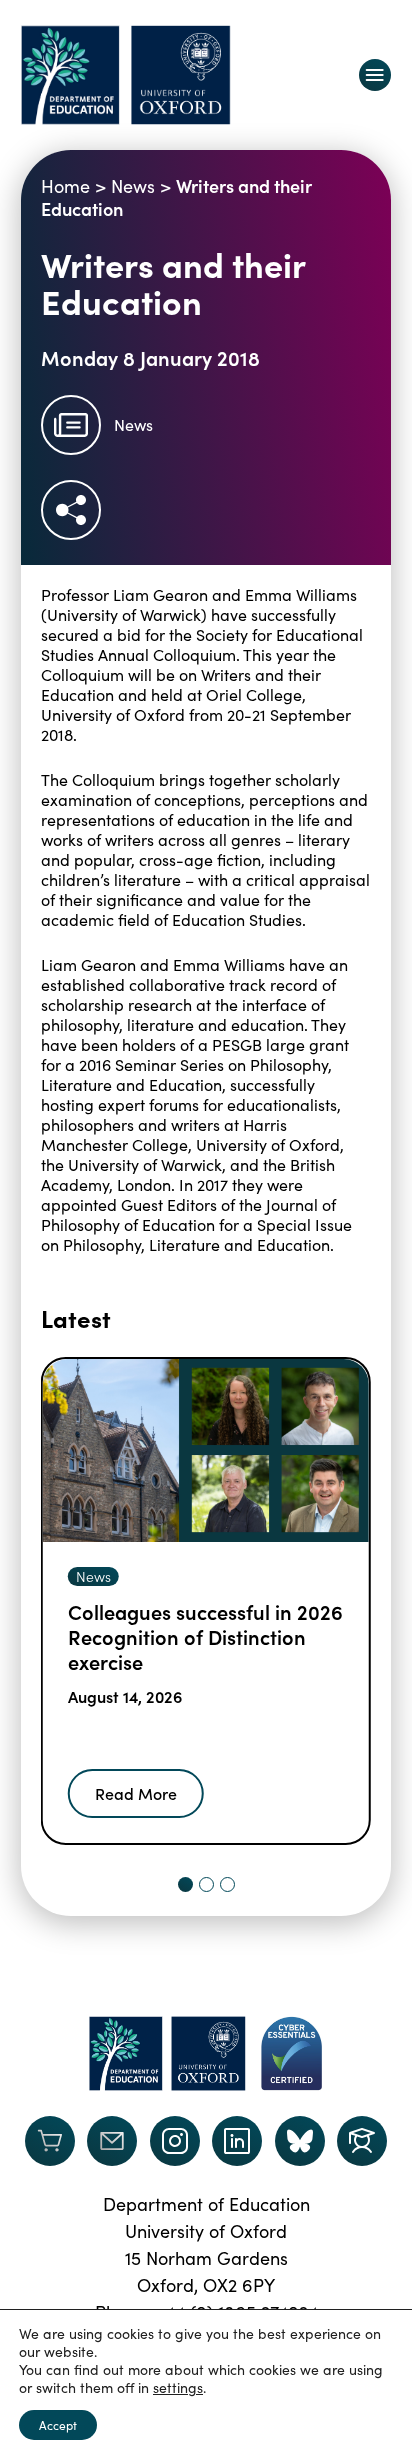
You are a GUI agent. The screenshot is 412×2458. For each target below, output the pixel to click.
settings (178, 2388)
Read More (136, 1793)
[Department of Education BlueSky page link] (300, 2141)
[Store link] (50, 2141)
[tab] (185, 1884)
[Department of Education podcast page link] (362, 2141)
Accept (58, 2425)
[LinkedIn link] (237, 2141)
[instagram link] (175, 2141)
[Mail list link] (112, 2141)
